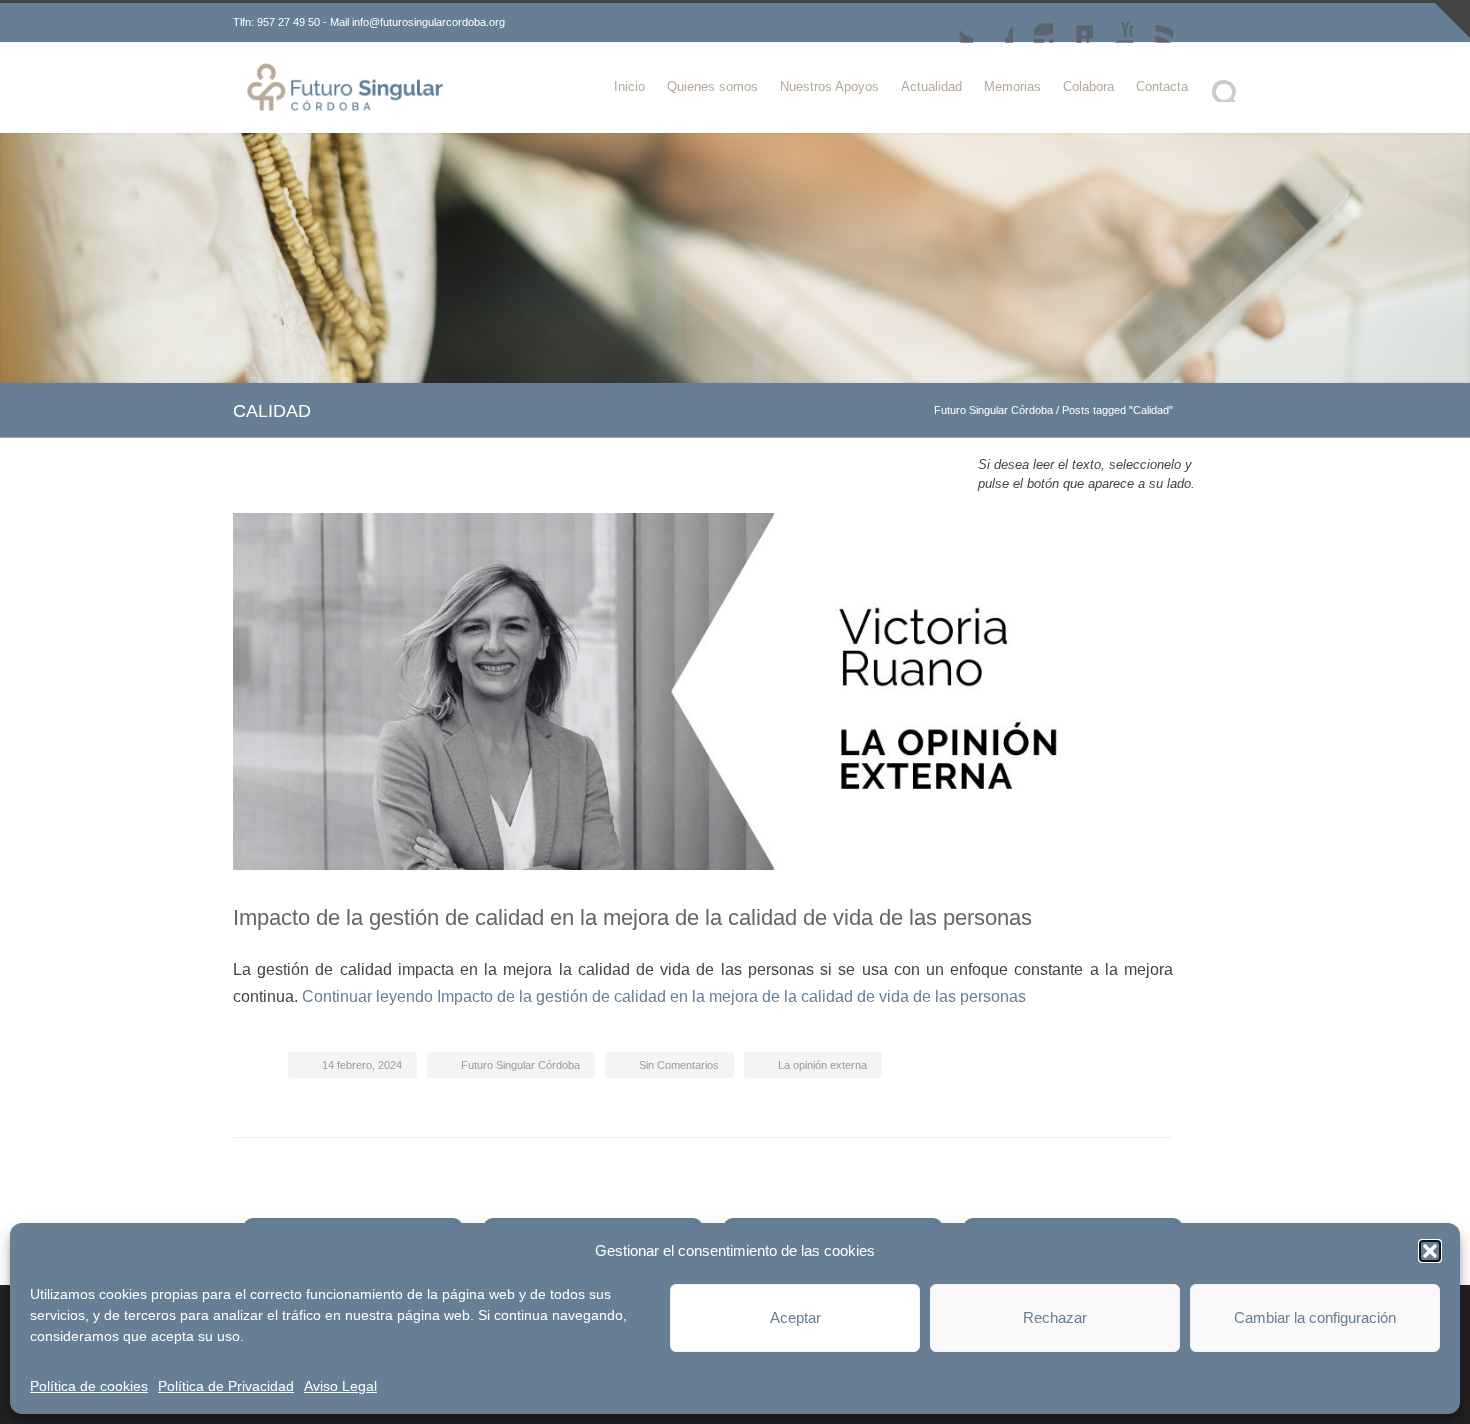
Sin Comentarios (679, 1065)
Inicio (629, 86)
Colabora (1088, 86)
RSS (1153, 23)
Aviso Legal (340, 1386)
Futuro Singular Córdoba (993, 410)
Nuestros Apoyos (829, 86)
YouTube (1113, 23)
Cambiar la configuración (1315, 1317)
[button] (1430, 1251)
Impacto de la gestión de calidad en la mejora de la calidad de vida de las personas (632, 917)
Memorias (1012, 86)
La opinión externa (822, 1065)
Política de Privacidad (226, 1386)
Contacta (1162, 86)
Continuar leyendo (664, 996)
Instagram (1033, 23)
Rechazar (1055, 1317)
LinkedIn (1073, 23)
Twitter (953, 23)
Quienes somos (712, 86)
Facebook (993, 23)
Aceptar (795, 1317)
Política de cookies (89, 1386)
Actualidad (931, 86)
